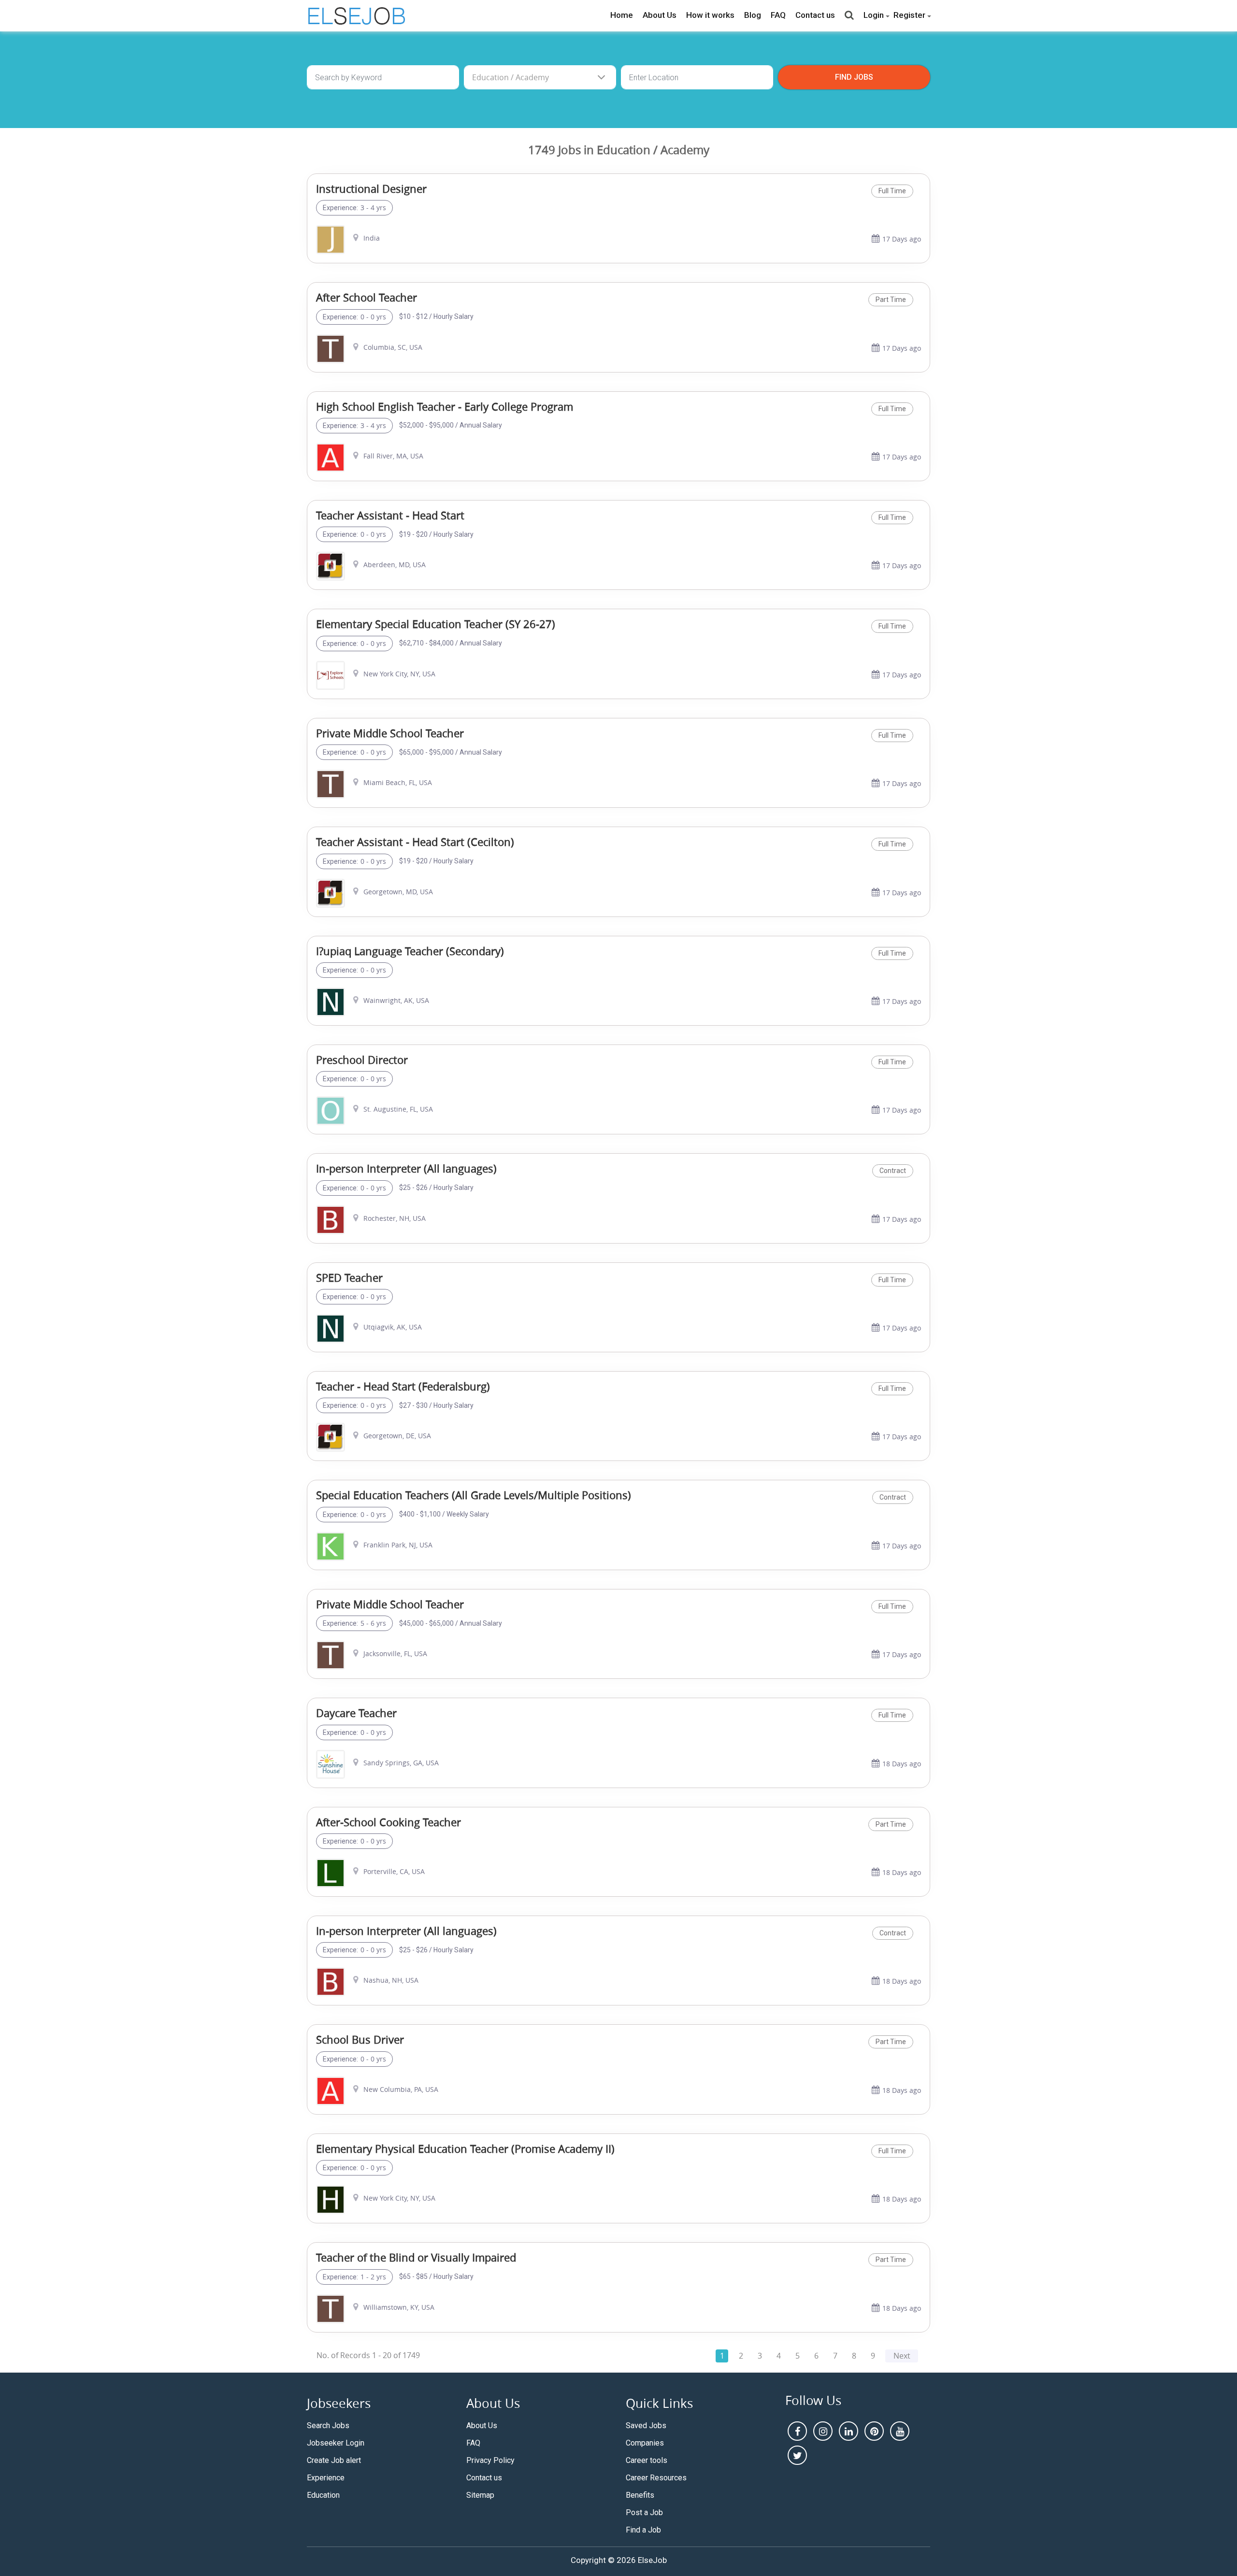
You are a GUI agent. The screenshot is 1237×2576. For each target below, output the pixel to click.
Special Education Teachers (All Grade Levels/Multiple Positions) (474, 1495)
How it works (710, 15)
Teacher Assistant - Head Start (390, 515)
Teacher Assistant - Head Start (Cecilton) (415, 842)
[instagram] (823, 2431)
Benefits (640, 2495)
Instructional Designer (371, 189)
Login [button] (874, 15)
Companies (645, 2443)
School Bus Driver (360, 2039)
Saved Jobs (646, 2426)
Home (622, 15)
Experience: (340, 208)
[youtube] (900, 2431)
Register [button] (909, 15)
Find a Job (643, 2530)
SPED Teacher (349, 1278)
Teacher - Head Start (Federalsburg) (403, 1386)
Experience (326, 2478)
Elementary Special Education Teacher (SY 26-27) (436, 624)
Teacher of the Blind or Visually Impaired (416, 2257)
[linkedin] (849, 2431)
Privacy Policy (490, 2460)
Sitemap (480, 2495)
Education (323, 2495)
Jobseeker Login (336, 2443)
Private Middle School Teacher (390, 733)
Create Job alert (334, 2460)
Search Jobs (328, 2426)
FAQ (778, 15)
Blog (753, 15)
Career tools (647, 2460)
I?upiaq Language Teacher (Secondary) (410, 951)
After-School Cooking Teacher (388, 1822)
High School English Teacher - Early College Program (445, 407)
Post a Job (644, 2512)
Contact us (815, 15)
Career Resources (656, 2478)
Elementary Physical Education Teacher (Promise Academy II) (465, 2149)
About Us (660, 15)
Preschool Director (362, 1060)
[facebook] (797, 2431)
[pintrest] (874, 2431)
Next (902, 2356)
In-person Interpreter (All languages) (406, 1168)
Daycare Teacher (356, 1713)
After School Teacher (367, 297)
